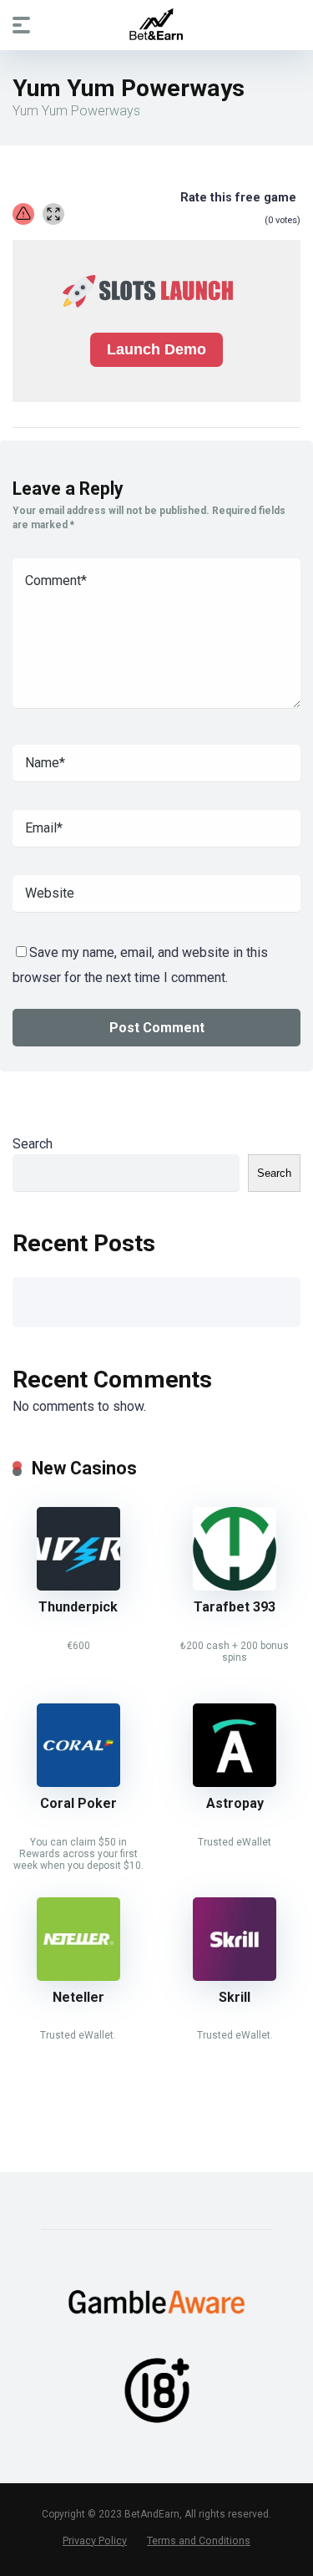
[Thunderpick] (78, 1586)
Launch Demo (156, 349)
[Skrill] (235, 1976)
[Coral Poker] (78, 1782)
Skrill (235, 1997)
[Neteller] (78, 1976)
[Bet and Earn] (156, 24)
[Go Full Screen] (53, 214)
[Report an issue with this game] (23, 214)
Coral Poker (78, 1803)
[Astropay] (235, 1782)
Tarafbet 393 (235, 1607)
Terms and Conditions (199, 2540)
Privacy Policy (95, 2540)
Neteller (78, 1997)
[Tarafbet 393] (235, 1586)
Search (33, 1144)
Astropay (235, 1803)
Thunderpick (78, 1607)
